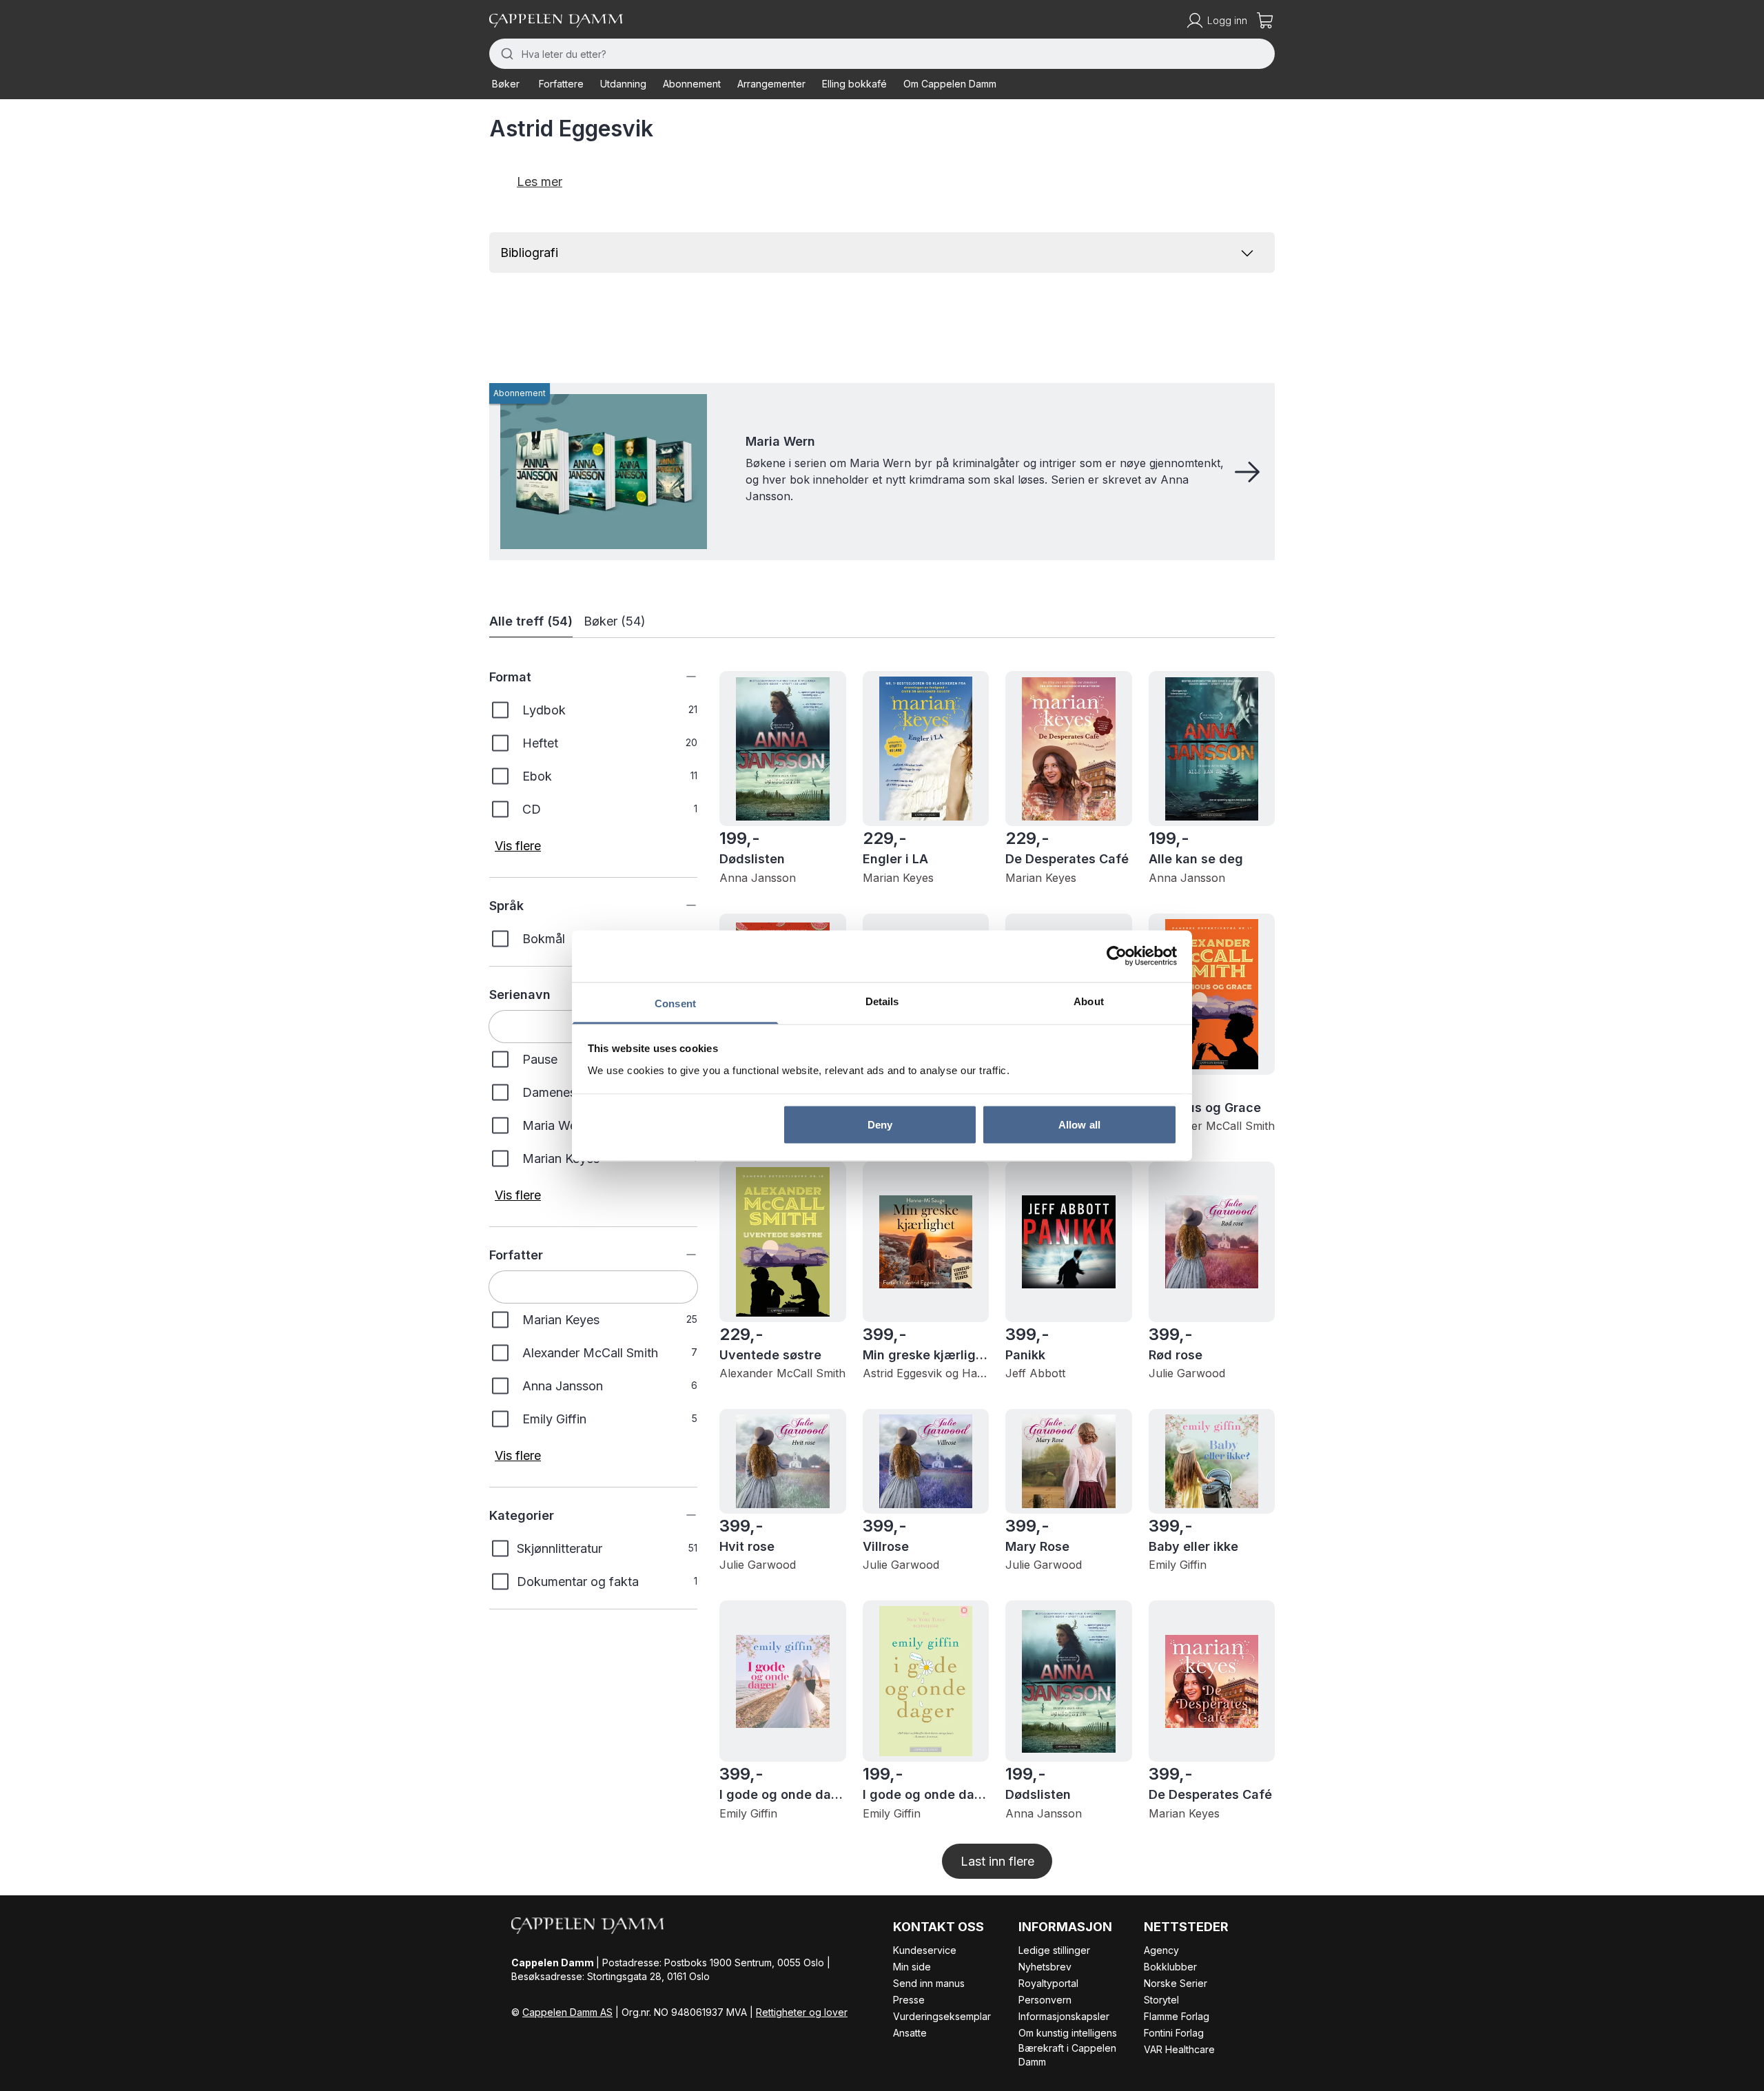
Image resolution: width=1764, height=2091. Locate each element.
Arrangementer (771, 84)
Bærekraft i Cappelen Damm (1067, 2055)
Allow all (1079, 1125)
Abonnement (692, 84)
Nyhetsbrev (1045, 1967)
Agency (1161, 1950)
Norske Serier (1176, 1983)
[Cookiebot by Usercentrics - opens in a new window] (1117, 956)
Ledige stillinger (1054, 1950)
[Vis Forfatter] (681, 1255)
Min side (912, 1967)
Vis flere (518, 846)
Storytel (1161, 2000)
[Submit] (505, 54)
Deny (880, 1125)
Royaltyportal (1048, 1983)
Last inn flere (997, 1861)
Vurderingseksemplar (942, 2016)
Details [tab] (882, 1001)
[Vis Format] (681, 677)
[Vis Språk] (681, 905)
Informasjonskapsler (1064, 2016)
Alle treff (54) (531, 621)
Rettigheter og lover (802, 2012)
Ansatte (910, 2033)
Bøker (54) (615, 621)
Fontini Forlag (1174, 2033)
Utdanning (623, 84)
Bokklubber (1170, 1967)
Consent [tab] (675, 1003)
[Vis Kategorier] (681, 1515)
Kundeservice (925, 1950)
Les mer (540, 182)
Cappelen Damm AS (567, 2012)
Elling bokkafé (854, 84)
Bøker (506, 84)
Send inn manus (929, 1983)
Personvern (1045, 2000)
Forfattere (561, 84)
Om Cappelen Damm (950, 84)
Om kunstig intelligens (1068, 2033)
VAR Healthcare (1179, 2049)
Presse (909, 2000)
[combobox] (882, 54)
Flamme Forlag (1177, 2016)
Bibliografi (529, 253)
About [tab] (1089, 1001)
